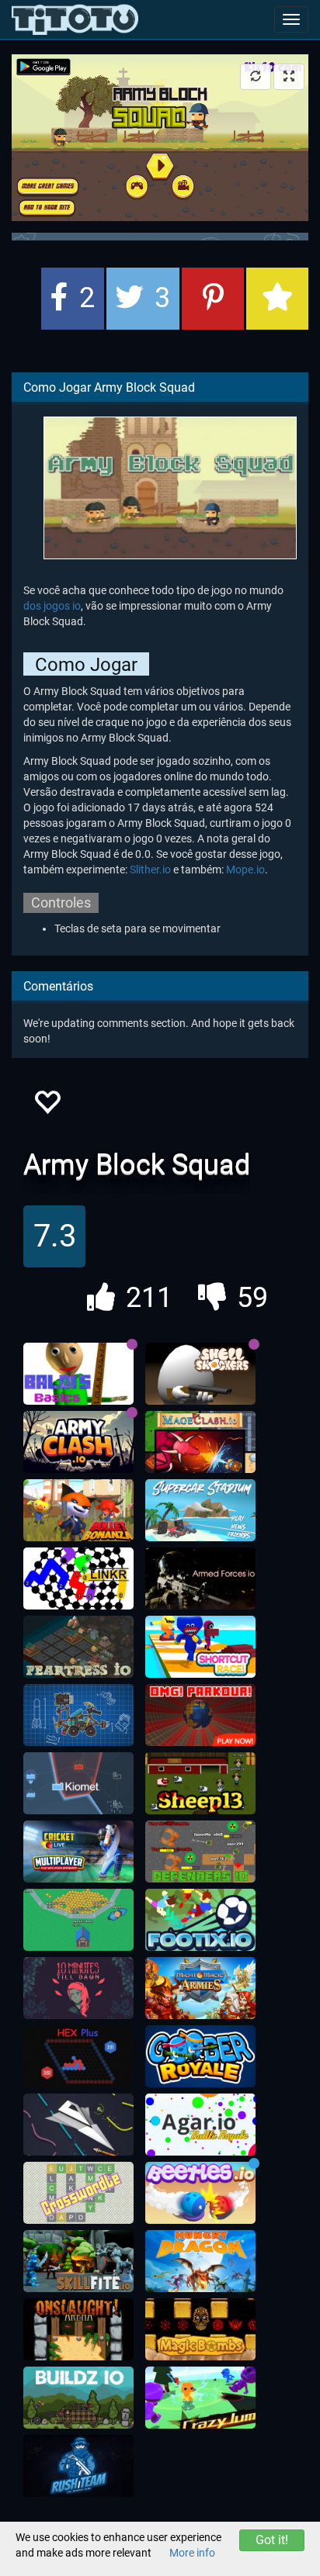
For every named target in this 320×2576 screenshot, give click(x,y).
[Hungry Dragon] (200, 2261)
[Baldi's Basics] (78, 1374)
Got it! (272, 2540)
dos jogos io (52, 606)
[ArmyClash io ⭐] (78, 1442)
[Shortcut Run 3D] (200, 1647)
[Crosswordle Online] (78, 2193)
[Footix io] (200, 1920)
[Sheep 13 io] (200, 1783)
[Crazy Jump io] (200, 2398)
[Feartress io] (78, 1647)
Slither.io (150, 870)
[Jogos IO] (75, 19)
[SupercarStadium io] (200, 1510)
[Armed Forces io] (200, 1578)
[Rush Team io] (78, 2466)
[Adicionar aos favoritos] (277, 299)
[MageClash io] (200, 1442)
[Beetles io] (200, 2193)
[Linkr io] (78, 1578)
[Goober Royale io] (200, 2056)
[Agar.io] (200, 2125)
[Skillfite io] (78, 2261)
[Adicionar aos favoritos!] (47, 1106)
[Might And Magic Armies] (200, 1988)
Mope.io (245, 870)
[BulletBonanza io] (78, 1510)
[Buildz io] (78, 2398)
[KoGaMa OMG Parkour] (200, 1715)
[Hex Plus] (78, 2056)
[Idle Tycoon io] (78, 1920)
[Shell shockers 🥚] (200, 1374)
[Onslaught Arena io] (78, 2329)
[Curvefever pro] (78, 2125)
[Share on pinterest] (213, 299)
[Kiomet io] (78, 1783)
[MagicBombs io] (200, 2329)
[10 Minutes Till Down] (78, 1988)
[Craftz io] (78, 1715)
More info (192, 2553)
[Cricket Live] (78, 1852)
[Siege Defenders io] (200, 1852)
